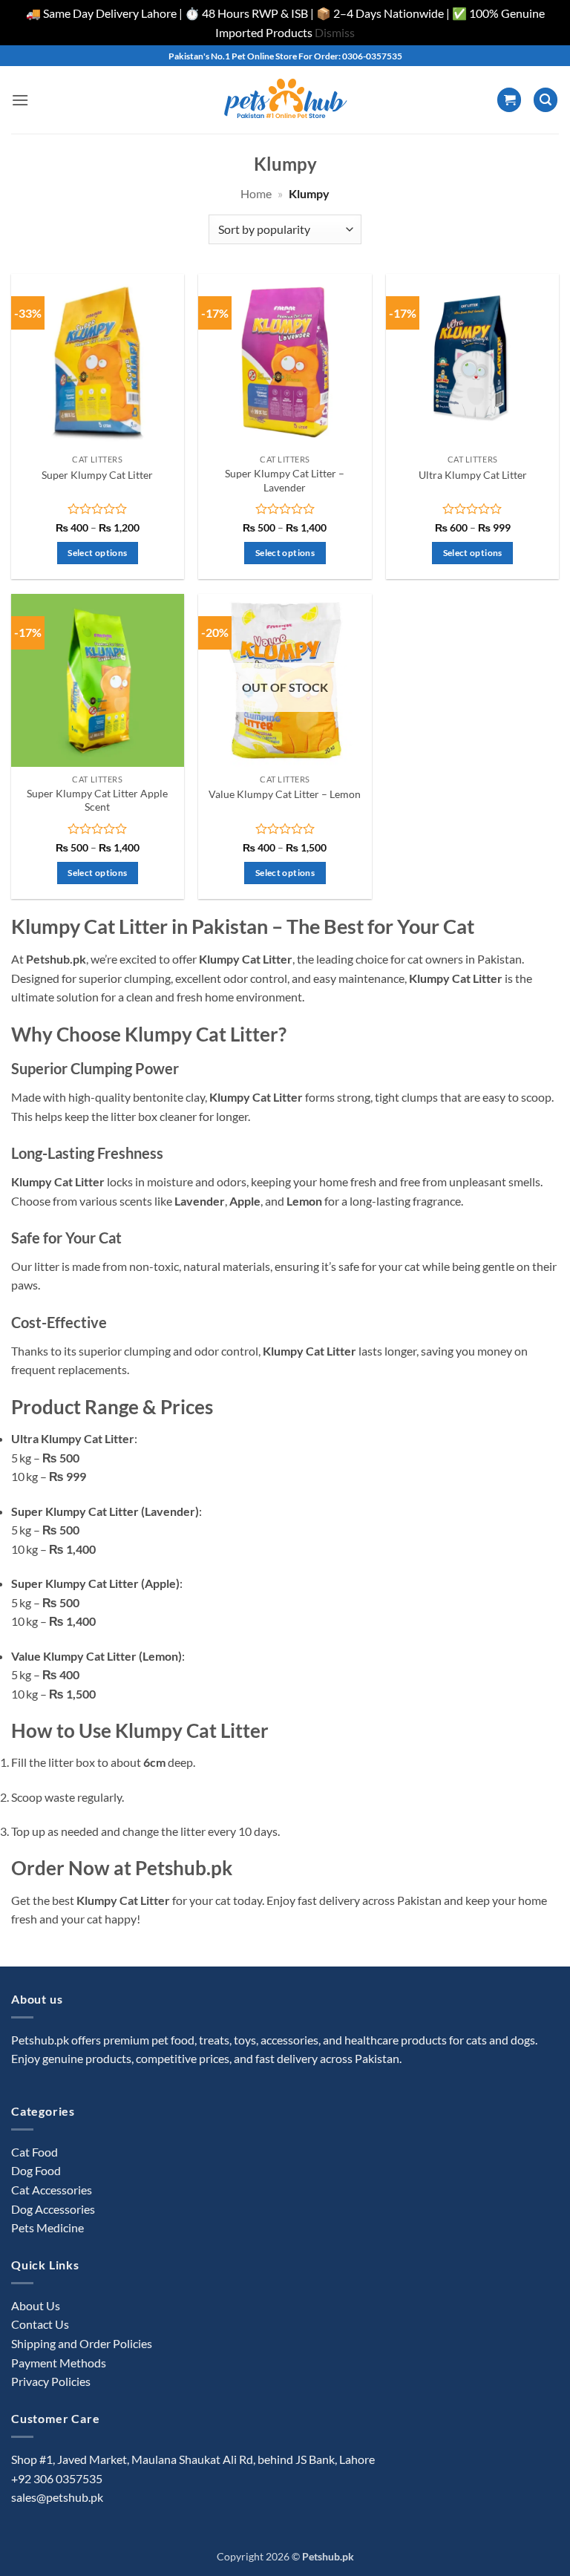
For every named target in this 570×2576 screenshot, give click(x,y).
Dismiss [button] (335, 32)
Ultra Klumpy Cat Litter (473, 475)
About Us (36, 2305)
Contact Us (40, 2324)
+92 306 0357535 (57, 2478)
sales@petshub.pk (57, 2497)
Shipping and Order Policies (82, 2343)
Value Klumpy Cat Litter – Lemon (285, 794)
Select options (97, 553)
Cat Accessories (52, 2190)
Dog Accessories (53, 2209)
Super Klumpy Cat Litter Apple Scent (97, 800)
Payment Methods (59, 2363)
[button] (20, 100)
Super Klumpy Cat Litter (97, 475)
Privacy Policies (51, 2381)
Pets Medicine (47, 2227)
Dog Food (36, 2170)
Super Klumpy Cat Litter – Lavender (285, 480)
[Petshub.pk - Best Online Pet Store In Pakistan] (285, 100)
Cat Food (35, 2152)
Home (256, 193)
